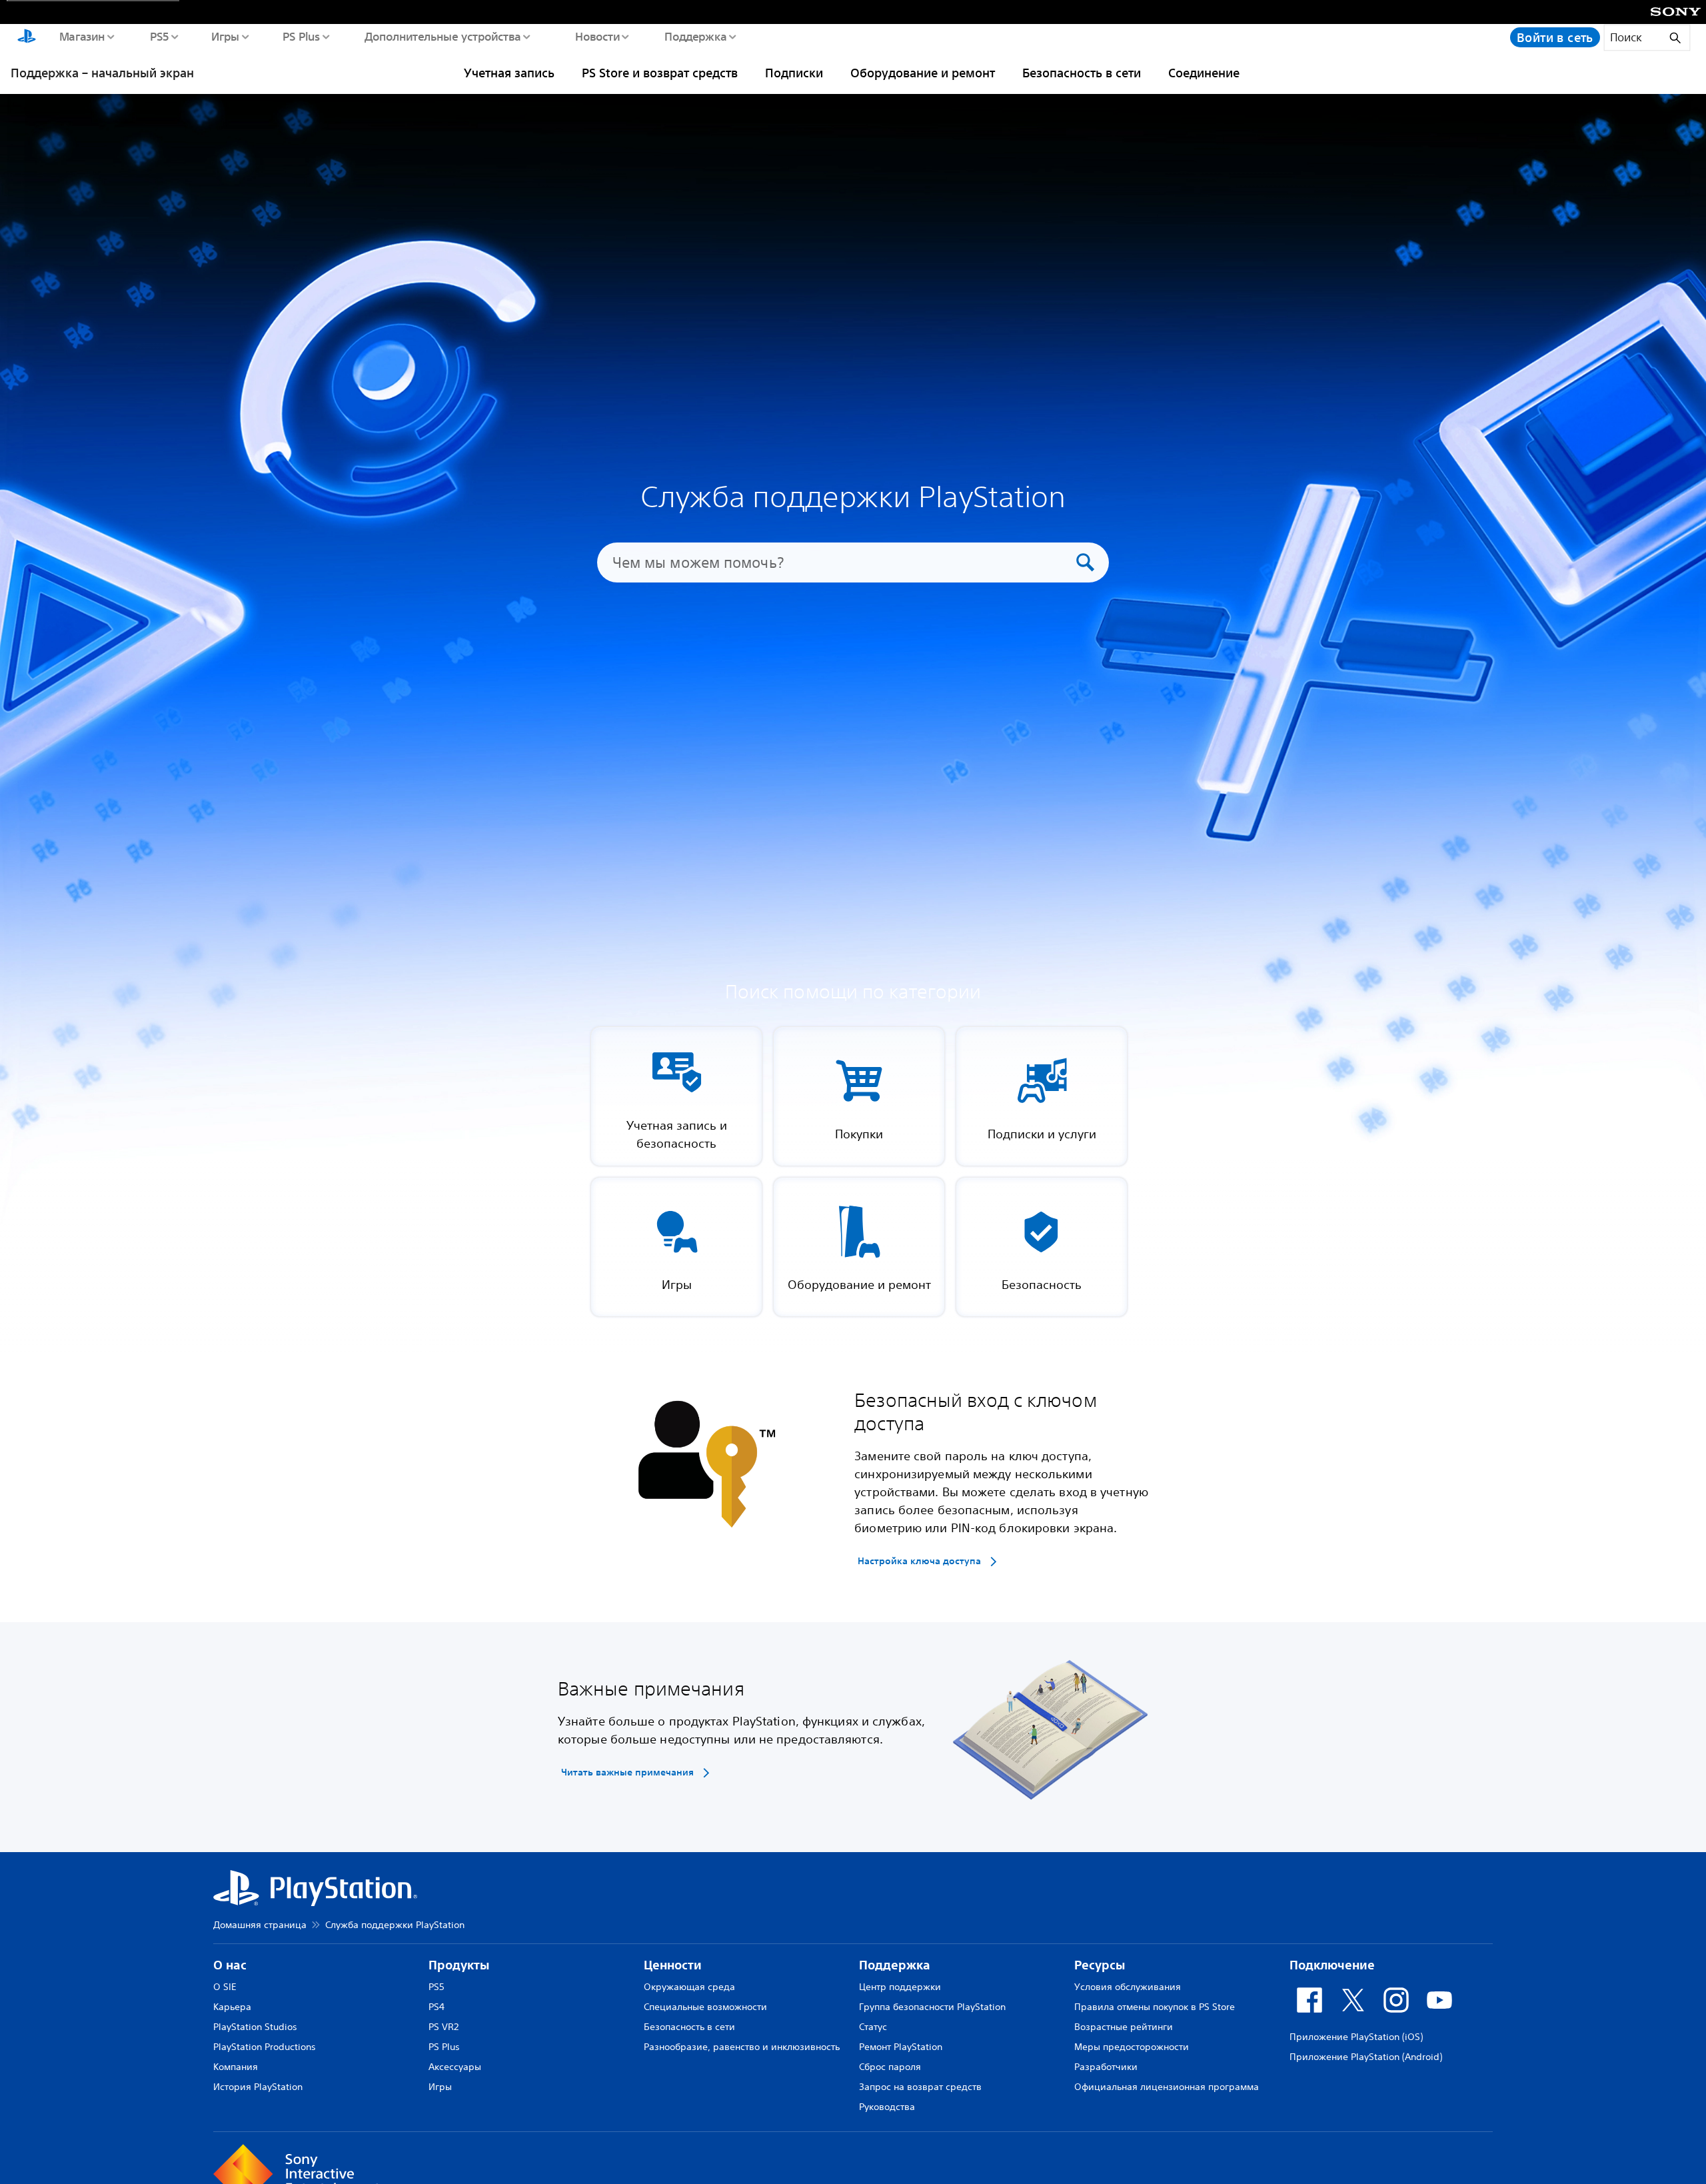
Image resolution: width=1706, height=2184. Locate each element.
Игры (225, 36)
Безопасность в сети (1082, 73)
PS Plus (301, 36)
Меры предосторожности (1132, 2047)
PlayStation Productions (265, 2047)
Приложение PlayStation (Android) (1366, 2057)
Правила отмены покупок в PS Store (1155, 2007)
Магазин (82, 36)
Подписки (794, 73)
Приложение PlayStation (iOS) (1356, 2037)
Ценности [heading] (673, 1965)
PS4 (436, 2007)
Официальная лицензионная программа (1167, 2087)
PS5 (159, 36)
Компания (236, 2067)
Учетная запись (509, 73)
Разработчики (1106, 2067)
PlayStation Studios (255, 2027)
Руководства (887, 2107)
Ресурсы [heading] (1100, 1965)
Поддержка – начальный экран (102, 73)
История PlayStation (258, 2087)
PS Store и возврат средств (660, 73)
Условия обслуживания (1128, 1987)
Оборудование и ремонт (923, 73)
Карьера (232, 2007)
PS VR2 (443, 2027)
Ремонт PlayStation (901, 2047)
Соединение (1204, 73)
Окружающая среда (689, 1987)
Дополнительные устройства (442, 36)
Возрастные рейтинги (1124, 2027)
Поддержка (695, 36)
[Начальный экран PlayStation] (27, 37)
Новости (597, 36)
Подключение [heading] (1332, 1965)
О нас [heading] (230, 1965)
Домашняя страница (260, 1925)
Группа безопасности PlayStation (932, 2007)
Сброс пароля (890, 2067)
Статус (873, 2027)
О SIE (225, 1987)
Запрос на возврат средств (920, 2087)
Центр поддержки (900, 1987)
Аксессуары (455, 2067)
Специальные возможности (705, 2007)
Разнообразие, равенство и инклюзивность (742, 2047)
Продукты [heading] (459, 1965)
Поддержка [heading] (895, 1965)
